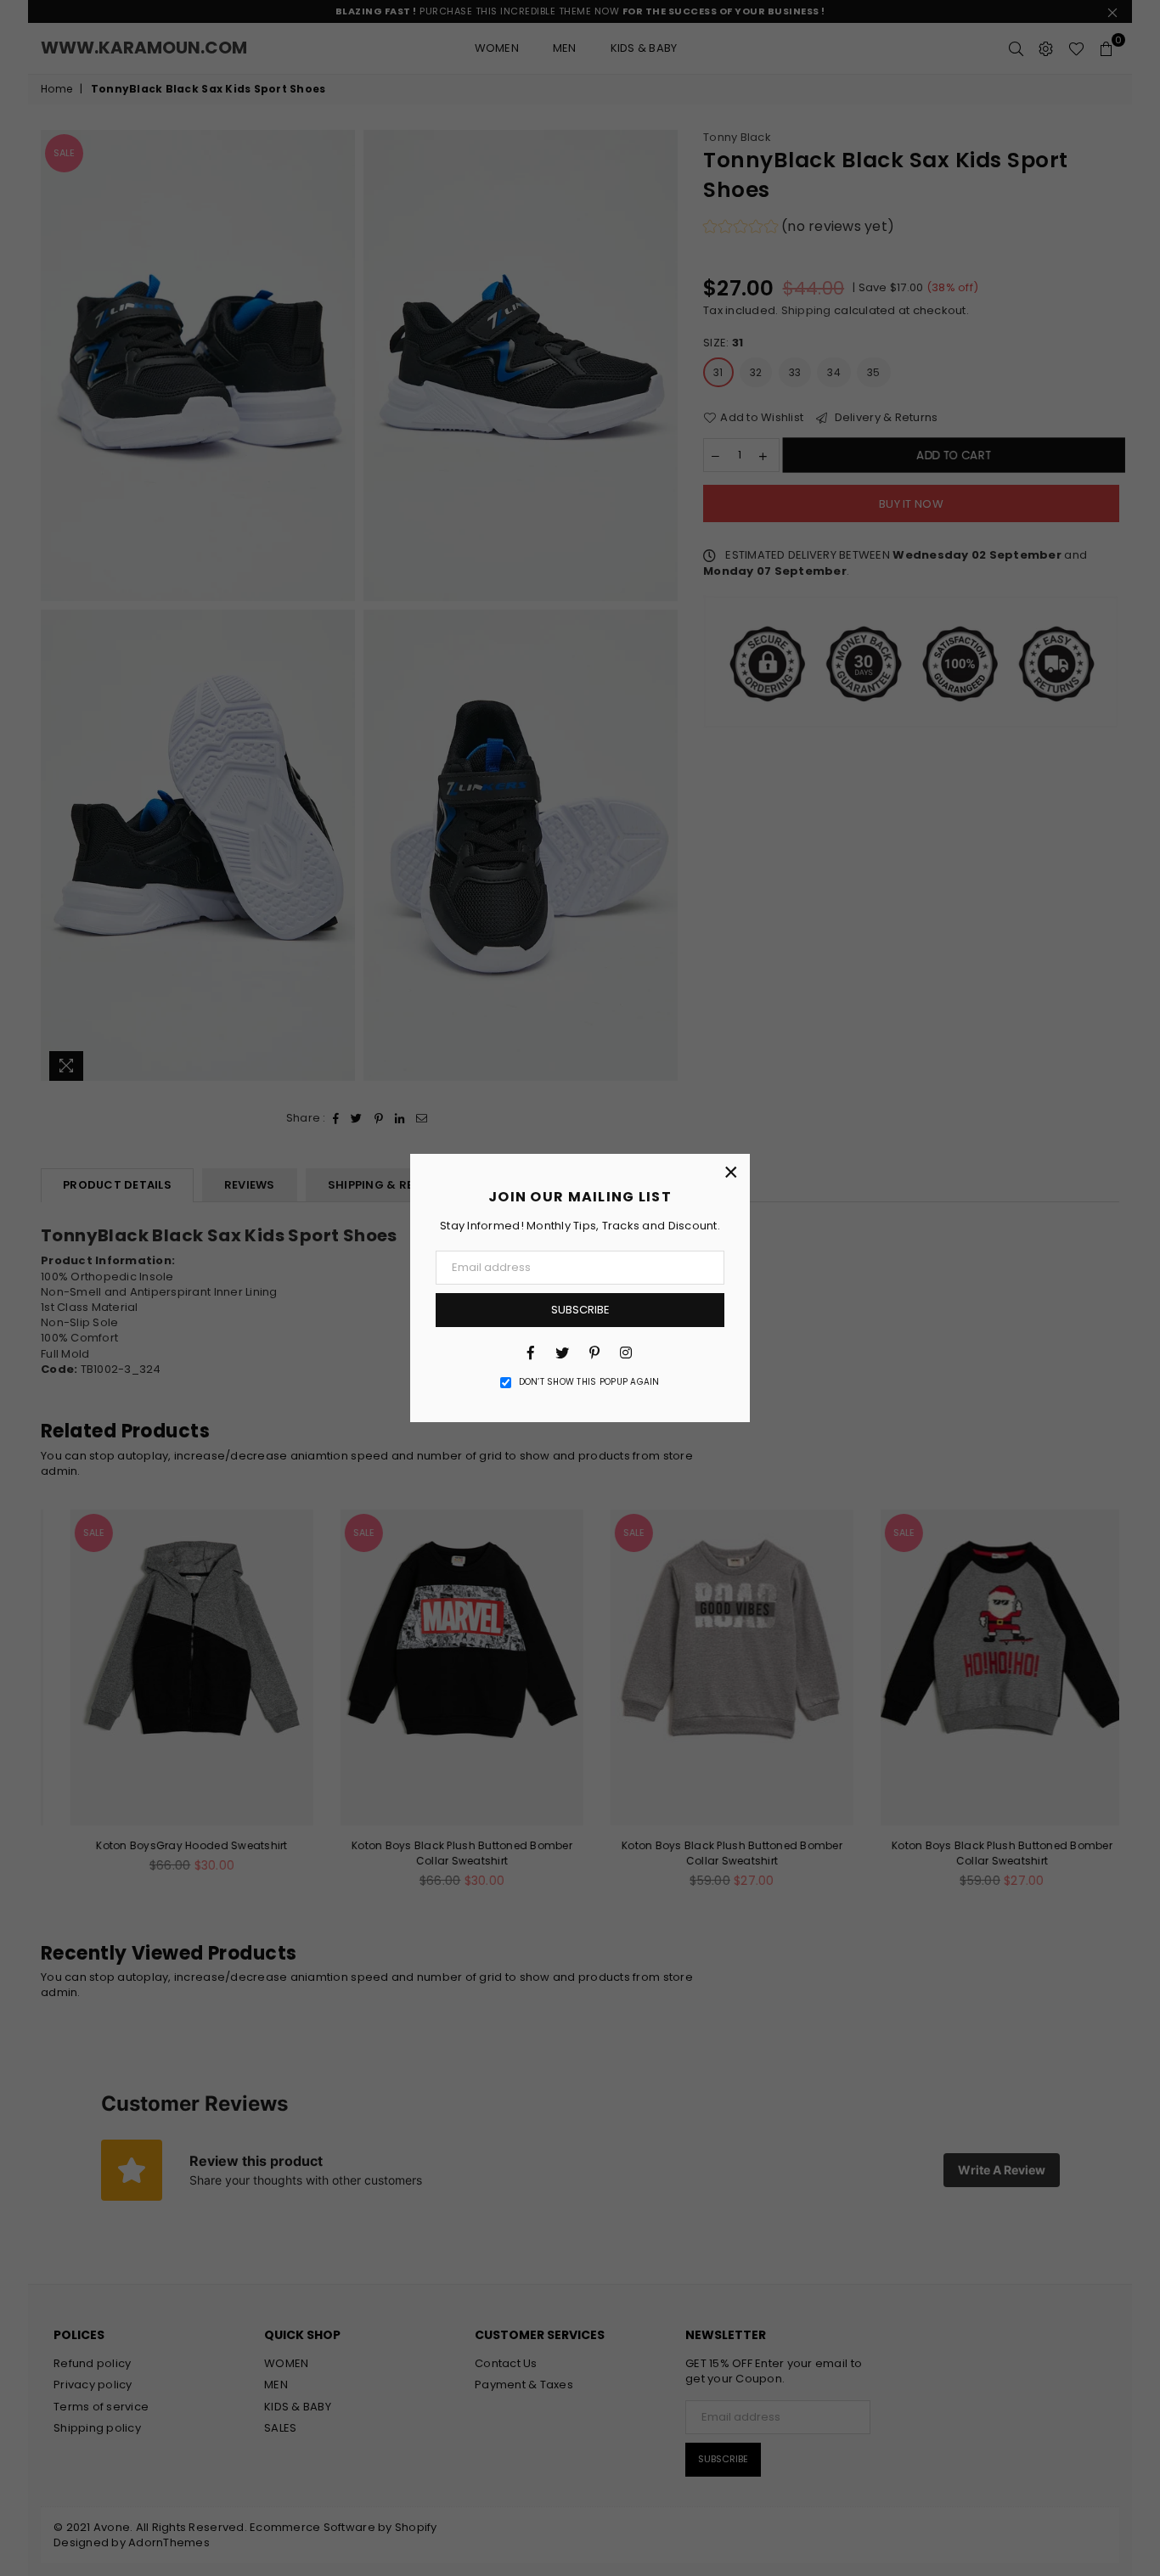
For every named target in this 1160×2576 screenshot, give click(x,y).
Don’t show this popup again (589, 1382)
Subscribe (580, 1310)
